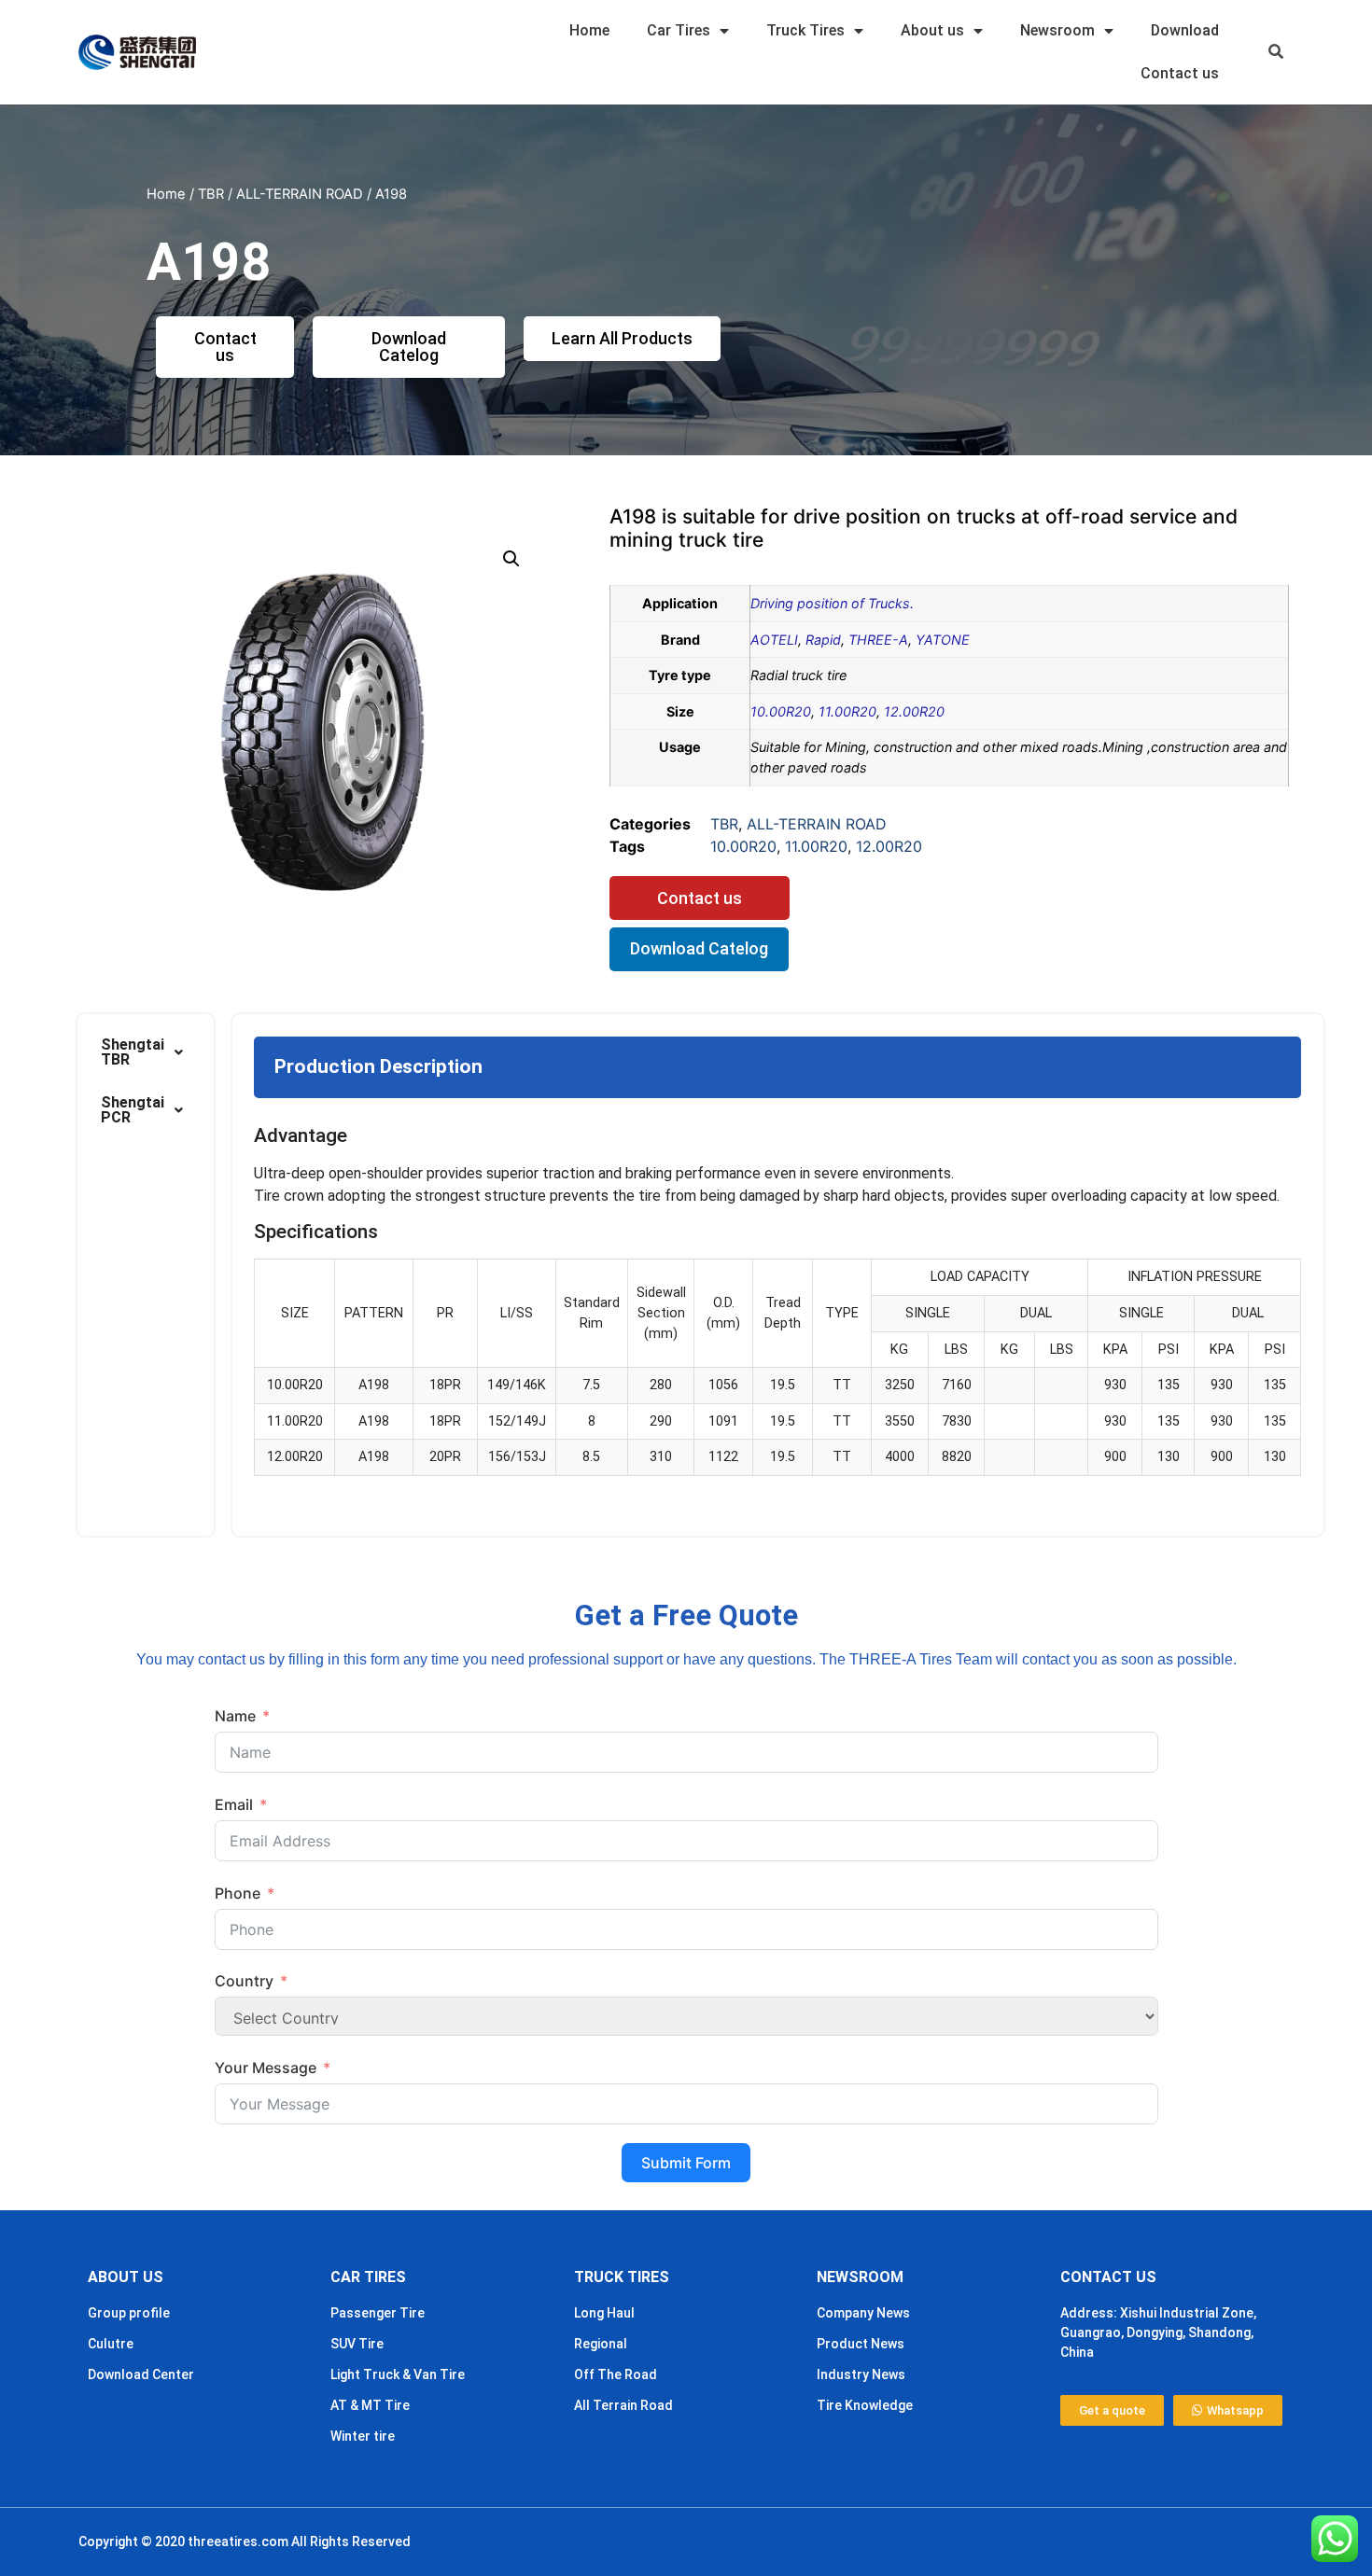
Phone (238, 1893)
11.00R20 (847, 711)
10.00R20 (781, 711)
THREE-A (878, 640)
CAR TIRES (368, 2277)
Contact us (1180, 73)
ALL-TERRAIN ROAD (300, 194)
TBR (211, 194)
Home (589, 30)
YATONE (943, 640)
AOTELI (774, 640)
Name (235, 1716)
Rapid (823, 640)
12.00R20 (914, 711)
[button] (1276, 53)
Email (234, 1804)
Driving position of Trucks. (832, 603)
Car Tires (679, 30)
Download (1185, 30)
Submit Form (686, 2163)
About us (932, 30)
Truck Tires (805, 30)
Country (244, 1981)
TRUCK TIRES (622, 2277)
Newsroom (1057, 30)
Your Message (266, 2068)
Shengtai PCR (133, 1110)
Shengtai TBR (133, 1052)
